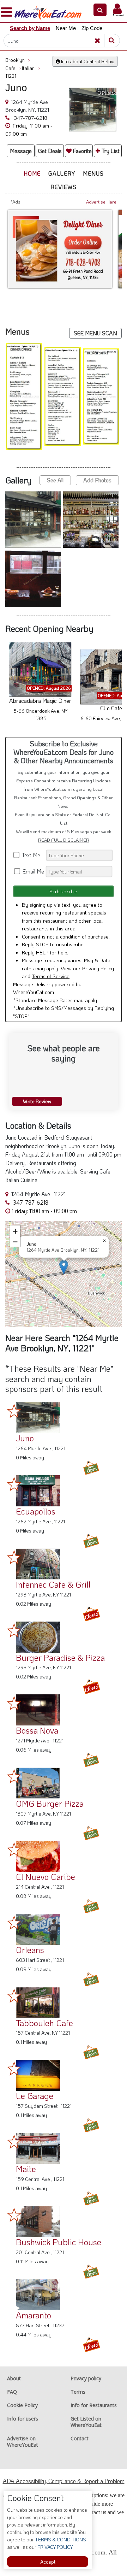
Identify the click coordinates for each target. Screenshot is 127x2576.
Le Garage (35, 2096)
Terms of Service (51, 976)
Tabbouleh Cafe (44, 2023)
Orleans (30, 1950)
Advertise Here (101, 202)
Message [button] (21, 151)
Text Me (32, 855)
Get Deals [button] (50, 151)
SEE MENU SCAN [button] (95, 333)
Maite (26, 2169)
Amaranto (34, 2315)
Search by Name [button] (30, 28)
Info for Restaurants (94, 2405)
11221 (11, 76)
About (14, 2378)
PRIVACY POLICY (55, 2547)
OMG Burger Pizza (50, 1803)
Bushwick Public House (59, 2242)
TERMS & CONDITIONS (60, 2539)
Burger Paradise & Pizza (60, 1657)
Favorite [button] (82, 151)
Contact (80, 2438)
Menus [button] (93, 173)
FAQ (12, 2392)
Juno (25, 1438)
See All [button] (55, 480)
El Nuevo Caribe (46, 1877)
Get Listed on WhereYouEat (86, 2422)
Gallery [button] (62, 173)
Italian (31, 68)
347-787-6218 (30, 118)
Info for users (23, 2419)
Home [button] (32, 173)
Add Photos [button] (97, 480)
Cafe (13, 68)
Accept (48, 2562)
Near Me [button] (66, 28)
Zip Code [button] (92, 28)
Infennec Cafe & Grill (53, 1584)
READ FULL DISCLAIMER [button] (64, 840)
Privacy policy (86, 2378)
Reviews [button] (64, 187)
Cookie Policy (22, 2405)
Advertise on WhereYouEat (23, 2442)
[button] (100, 10)
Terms (78, 2392)
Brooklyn (18, 60)
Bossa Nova (37, 1730)
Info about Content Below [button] (87, 61)
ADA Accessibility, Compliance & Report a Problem (64, 2481)
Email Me (33, 871)
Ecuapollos (36, 1511)
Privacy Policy (98, 968)
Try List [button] (110, 151)
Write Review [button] (37, 1101)
